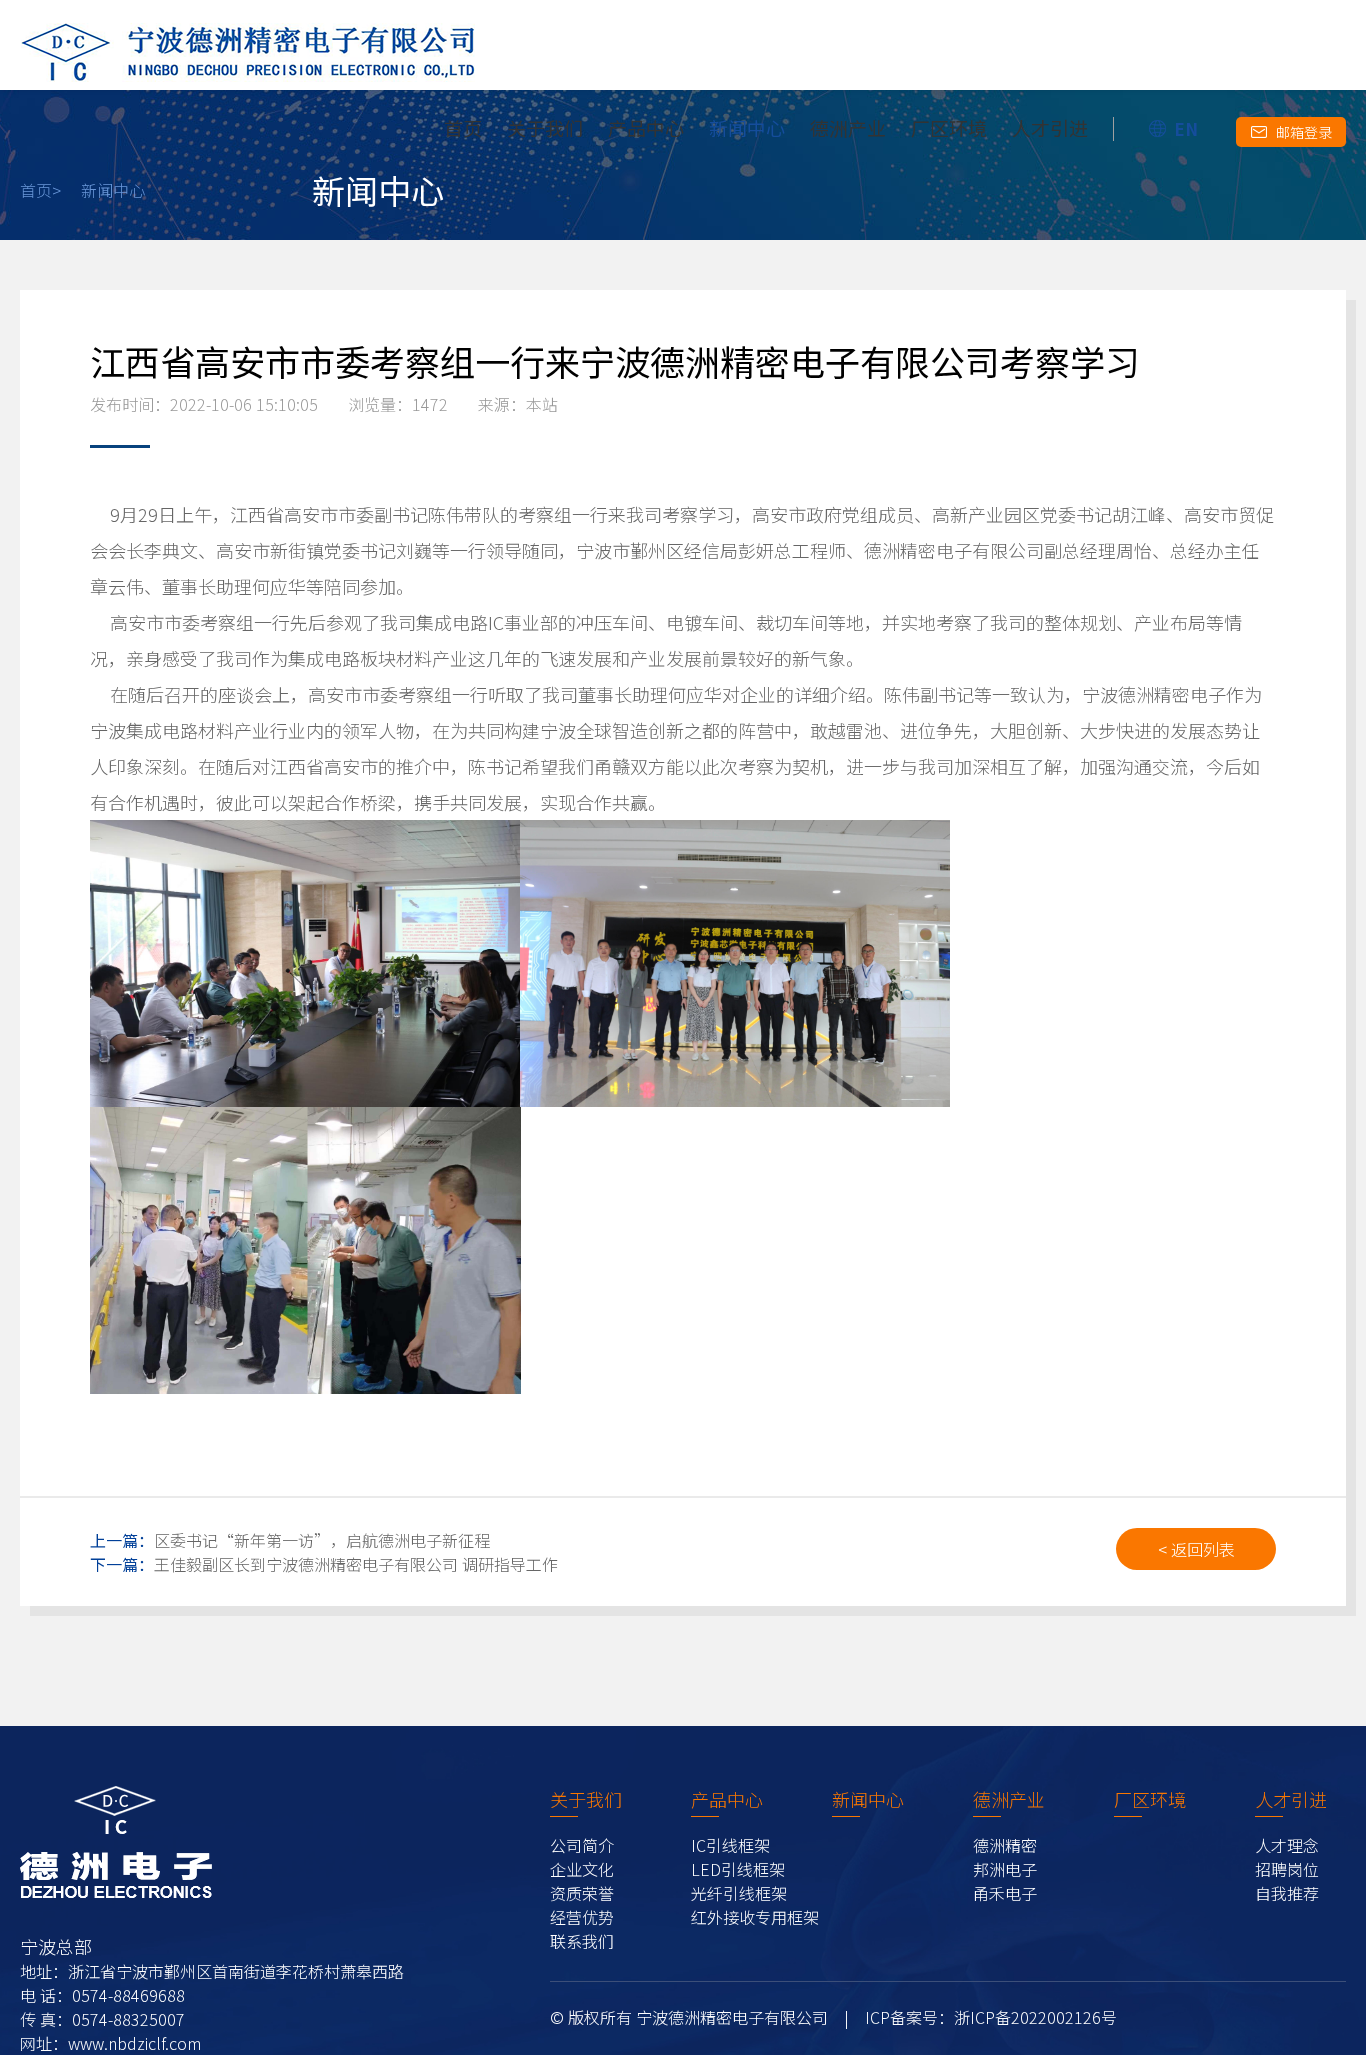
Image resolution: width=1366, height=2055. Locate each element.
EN (1186, 128)
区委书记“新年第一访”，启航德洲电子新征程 (290, 1540)
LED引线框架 (738, 1869)
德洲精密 (1005, 1845)
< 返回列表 (1196, 1549)
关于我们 (545, 127)
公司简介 (582, 1845)
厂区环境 (949, 127)
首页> (40, 190)
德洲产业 (848, 127)
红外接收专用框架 (755, 1917)
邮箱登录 (1304, 132)
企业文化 (582, 1869)
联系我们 (582, 1941)
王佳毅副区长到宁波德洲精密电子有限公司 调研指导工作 (324, 1564)
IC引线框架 (730, 1845)
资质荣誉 (582, 1893)
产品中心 (646, 127)
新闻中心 (747, 127)
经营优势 (582, 1917)
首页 (463, 127)
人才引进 (1050, 127)
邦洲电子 (1005, 1869)
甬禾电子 (1005, 1893)
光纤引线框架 (739, 1893)
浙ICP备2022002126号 (1035, 2017)
